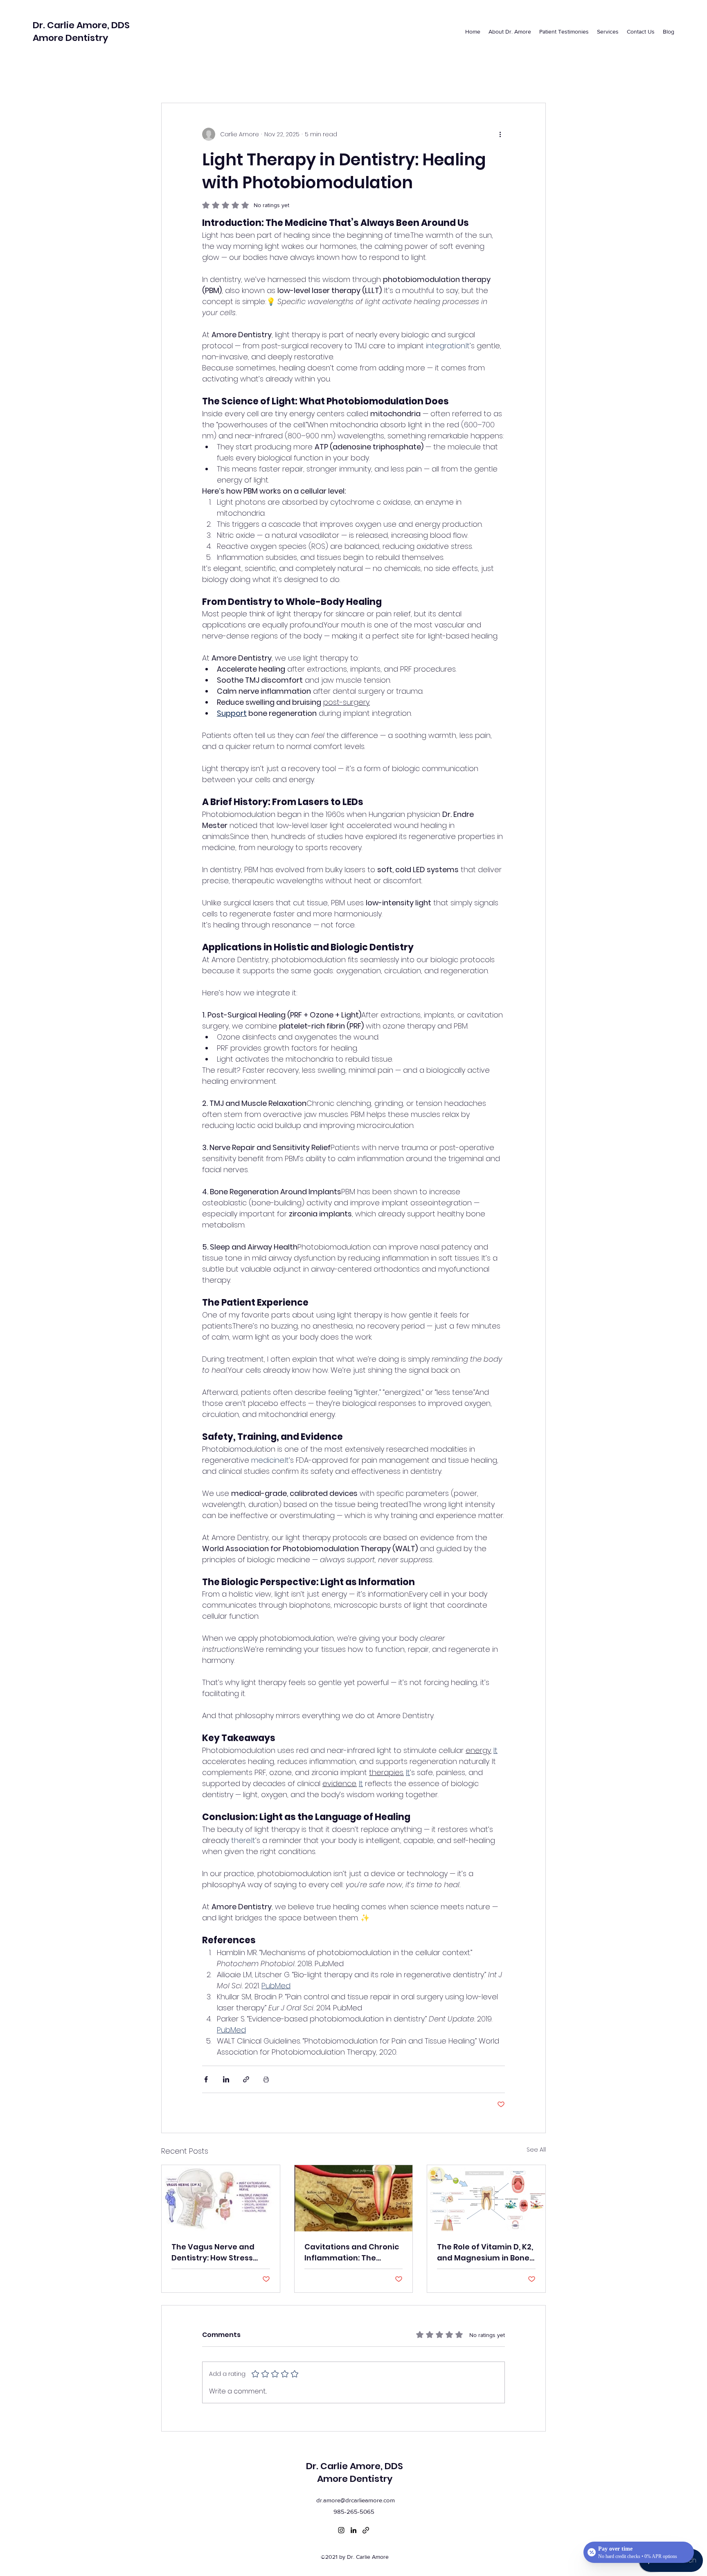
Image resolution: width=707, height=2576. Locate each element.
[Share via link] (246, 2079)
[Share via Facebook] (206, 2079)
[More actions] (500, 134)
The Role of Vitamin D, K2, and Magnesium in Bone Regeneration (485, 2252)
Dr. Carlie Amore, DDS (81, 25)
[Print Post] (266, 2079)
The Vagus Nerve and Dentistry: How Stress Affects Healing (213, 2252)
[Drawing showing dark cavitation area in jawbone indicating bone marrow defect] (354, 2198)
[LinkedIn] (353, 2530)
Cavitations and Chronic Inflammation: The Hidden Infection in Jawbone (352, 2252)
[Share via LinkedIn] (226, 2079)
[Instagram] (341, 2530)
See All (536, 2150)
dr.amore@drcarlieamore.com (356, 2500)
